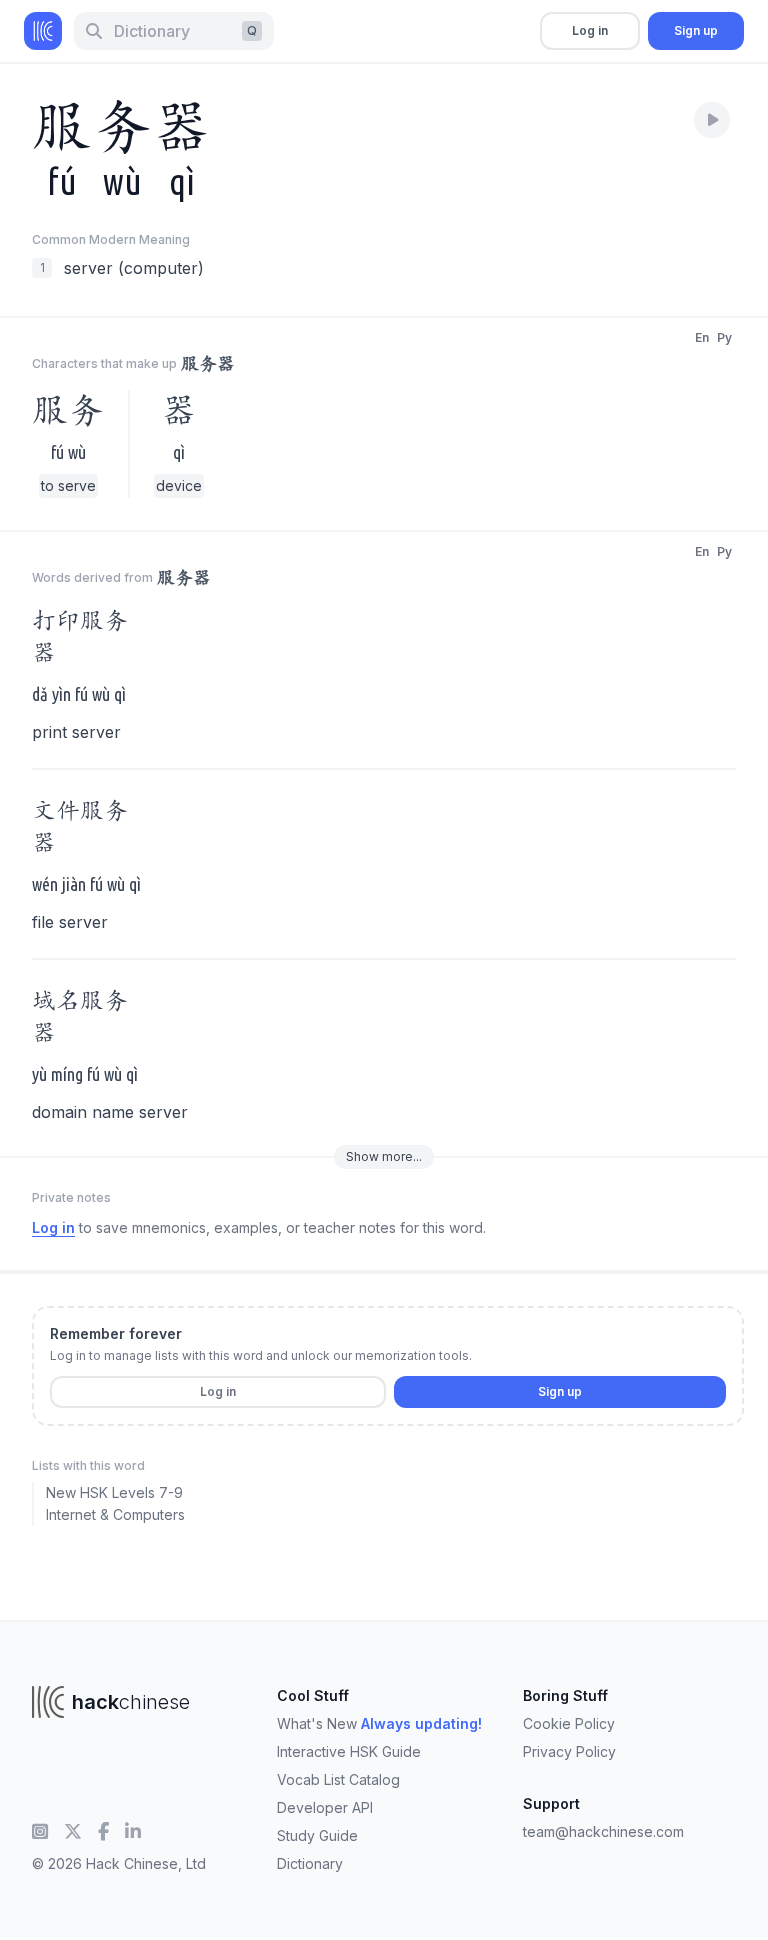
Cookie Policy (569, 1723)
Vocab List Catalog (338, 1779)
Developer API (325, 1807)
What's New (379, 1723)
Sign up (696, 30)
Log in (590, 30)
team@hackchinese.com (603, 1831)
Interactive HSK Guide (349, 1751)
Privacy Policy (569, 1751)
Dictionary (310, 1863)
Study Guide (317, 1835)
